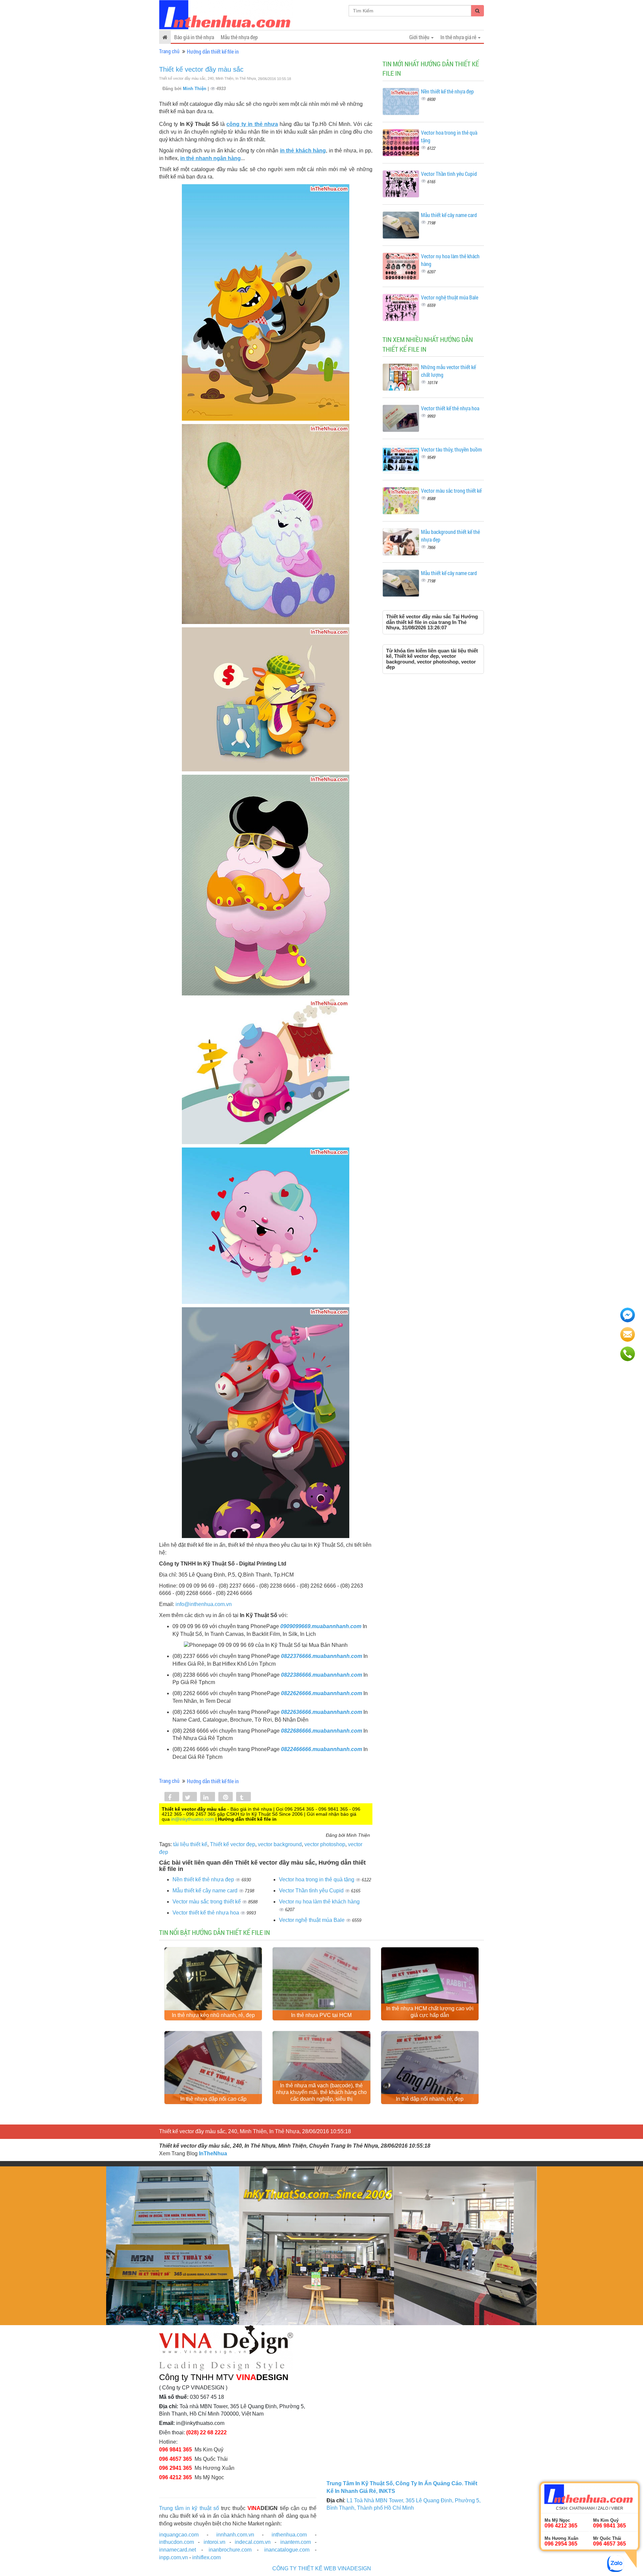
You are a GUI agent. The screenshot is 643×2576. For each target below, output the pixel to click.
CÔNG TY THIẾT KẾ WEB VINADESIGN (322, 2568)
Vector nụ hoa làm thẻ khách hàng (319, 1902)
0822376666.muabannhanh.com (321, 1656)
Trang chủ (169, 51)
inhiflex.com (206, 2557)
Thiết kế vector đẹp (233, 1844)
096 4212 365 (175, 2477)
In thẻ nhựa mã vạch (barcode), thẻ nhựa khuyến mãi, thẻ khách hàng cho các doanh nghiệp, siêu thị (321, 2092)
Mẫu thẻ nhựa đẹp (239, 37)
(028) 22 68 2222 (206, 2432)
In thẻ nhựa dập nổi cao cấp (213, 2099)
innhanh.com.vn (235, 2535)
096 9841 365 (175, 2450)
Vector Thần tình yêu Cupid (312, 1891)
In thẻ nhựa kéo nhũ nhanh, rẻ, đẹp (213, 2015)
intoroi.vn (215, 2542)
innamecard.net (177, 2550)
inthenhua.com (289, 2535)
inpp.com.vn (173, 2557)
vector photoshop (325, 1844)
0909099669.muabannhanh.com (321, 1626)
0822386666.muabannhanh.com (321, 1675)
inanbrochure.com (230, 2550)
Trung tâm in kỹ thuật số (189, 2508)
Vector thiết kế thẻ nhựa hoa (206, 1913)
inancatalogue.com (287, 2550)
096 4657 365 (175, 2459)
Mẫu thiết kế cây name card (206, 1891)
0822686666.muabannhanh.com (321, 1731)
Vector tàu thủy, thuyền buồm (451, 449)
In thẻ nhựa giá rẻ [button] (459, 37)
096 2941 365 (175, 2468)
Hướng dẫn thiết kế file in (213, 51)
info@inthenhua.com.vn (204, 1604)
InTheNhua (213, 2153)
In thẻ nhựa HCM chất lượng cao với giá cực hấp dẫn (430, 2012)
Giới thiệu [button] (420, 37)
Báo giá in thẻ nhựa (194, 37)
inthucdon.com (176, 2542)
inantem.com (296, 2542)
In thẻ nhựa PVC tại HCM (321, 2015)
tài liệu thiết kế (190, 1844)
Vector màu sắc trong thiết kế (207, 1902)
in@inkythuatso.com (193, 1819)
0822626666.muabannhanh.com (321, 1693)
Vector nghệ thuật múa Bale (312, 1920)
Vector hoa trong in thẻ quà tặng (317, 1879)
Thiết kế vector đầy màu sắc (201, 69)
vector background (280, 1844)
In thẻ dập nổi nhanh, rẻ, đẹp (430, 2099)
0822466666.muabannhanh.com (321, 1749)
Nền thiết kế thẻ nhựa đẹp (204, 1879)
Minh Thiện (195, 89)
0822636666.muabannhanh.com (321, 1712)
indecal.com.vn (253, 2542)
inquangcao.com (179, 2535)
